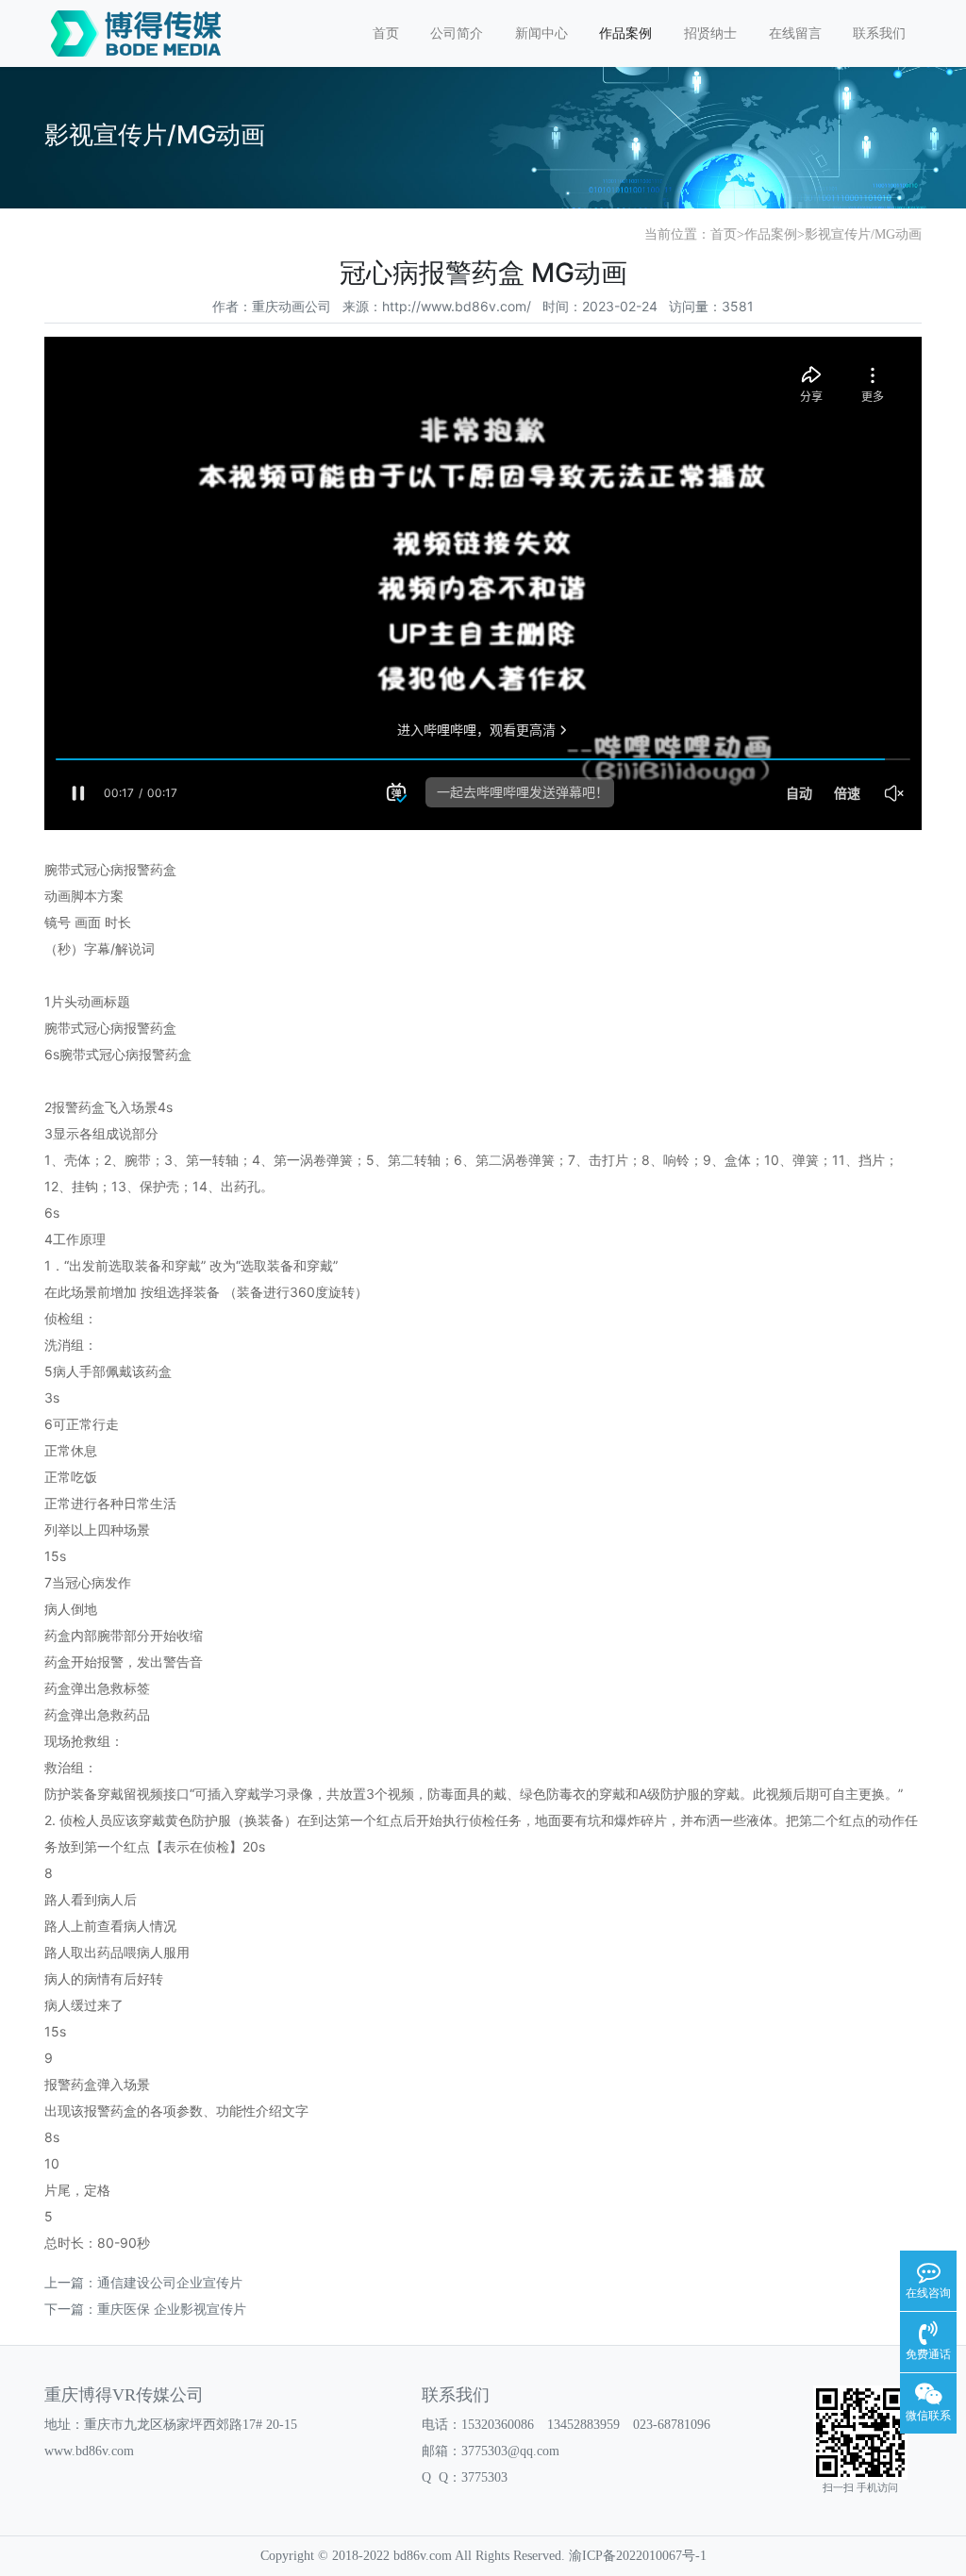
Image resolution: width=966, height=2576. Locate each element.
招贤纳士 (710, 33)
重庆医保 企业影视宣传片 (172, 2309)
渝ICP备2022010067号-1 (638, 2556)
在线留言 (795, 33)
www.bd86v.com (89, 2451)
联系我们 (879, 33)
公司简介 (457, 33)
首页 (386, 33)
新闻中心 (541, 33)
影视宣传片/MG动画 (863, 234)
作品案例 (625, 33)
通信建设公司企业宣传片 (170, 2282)
